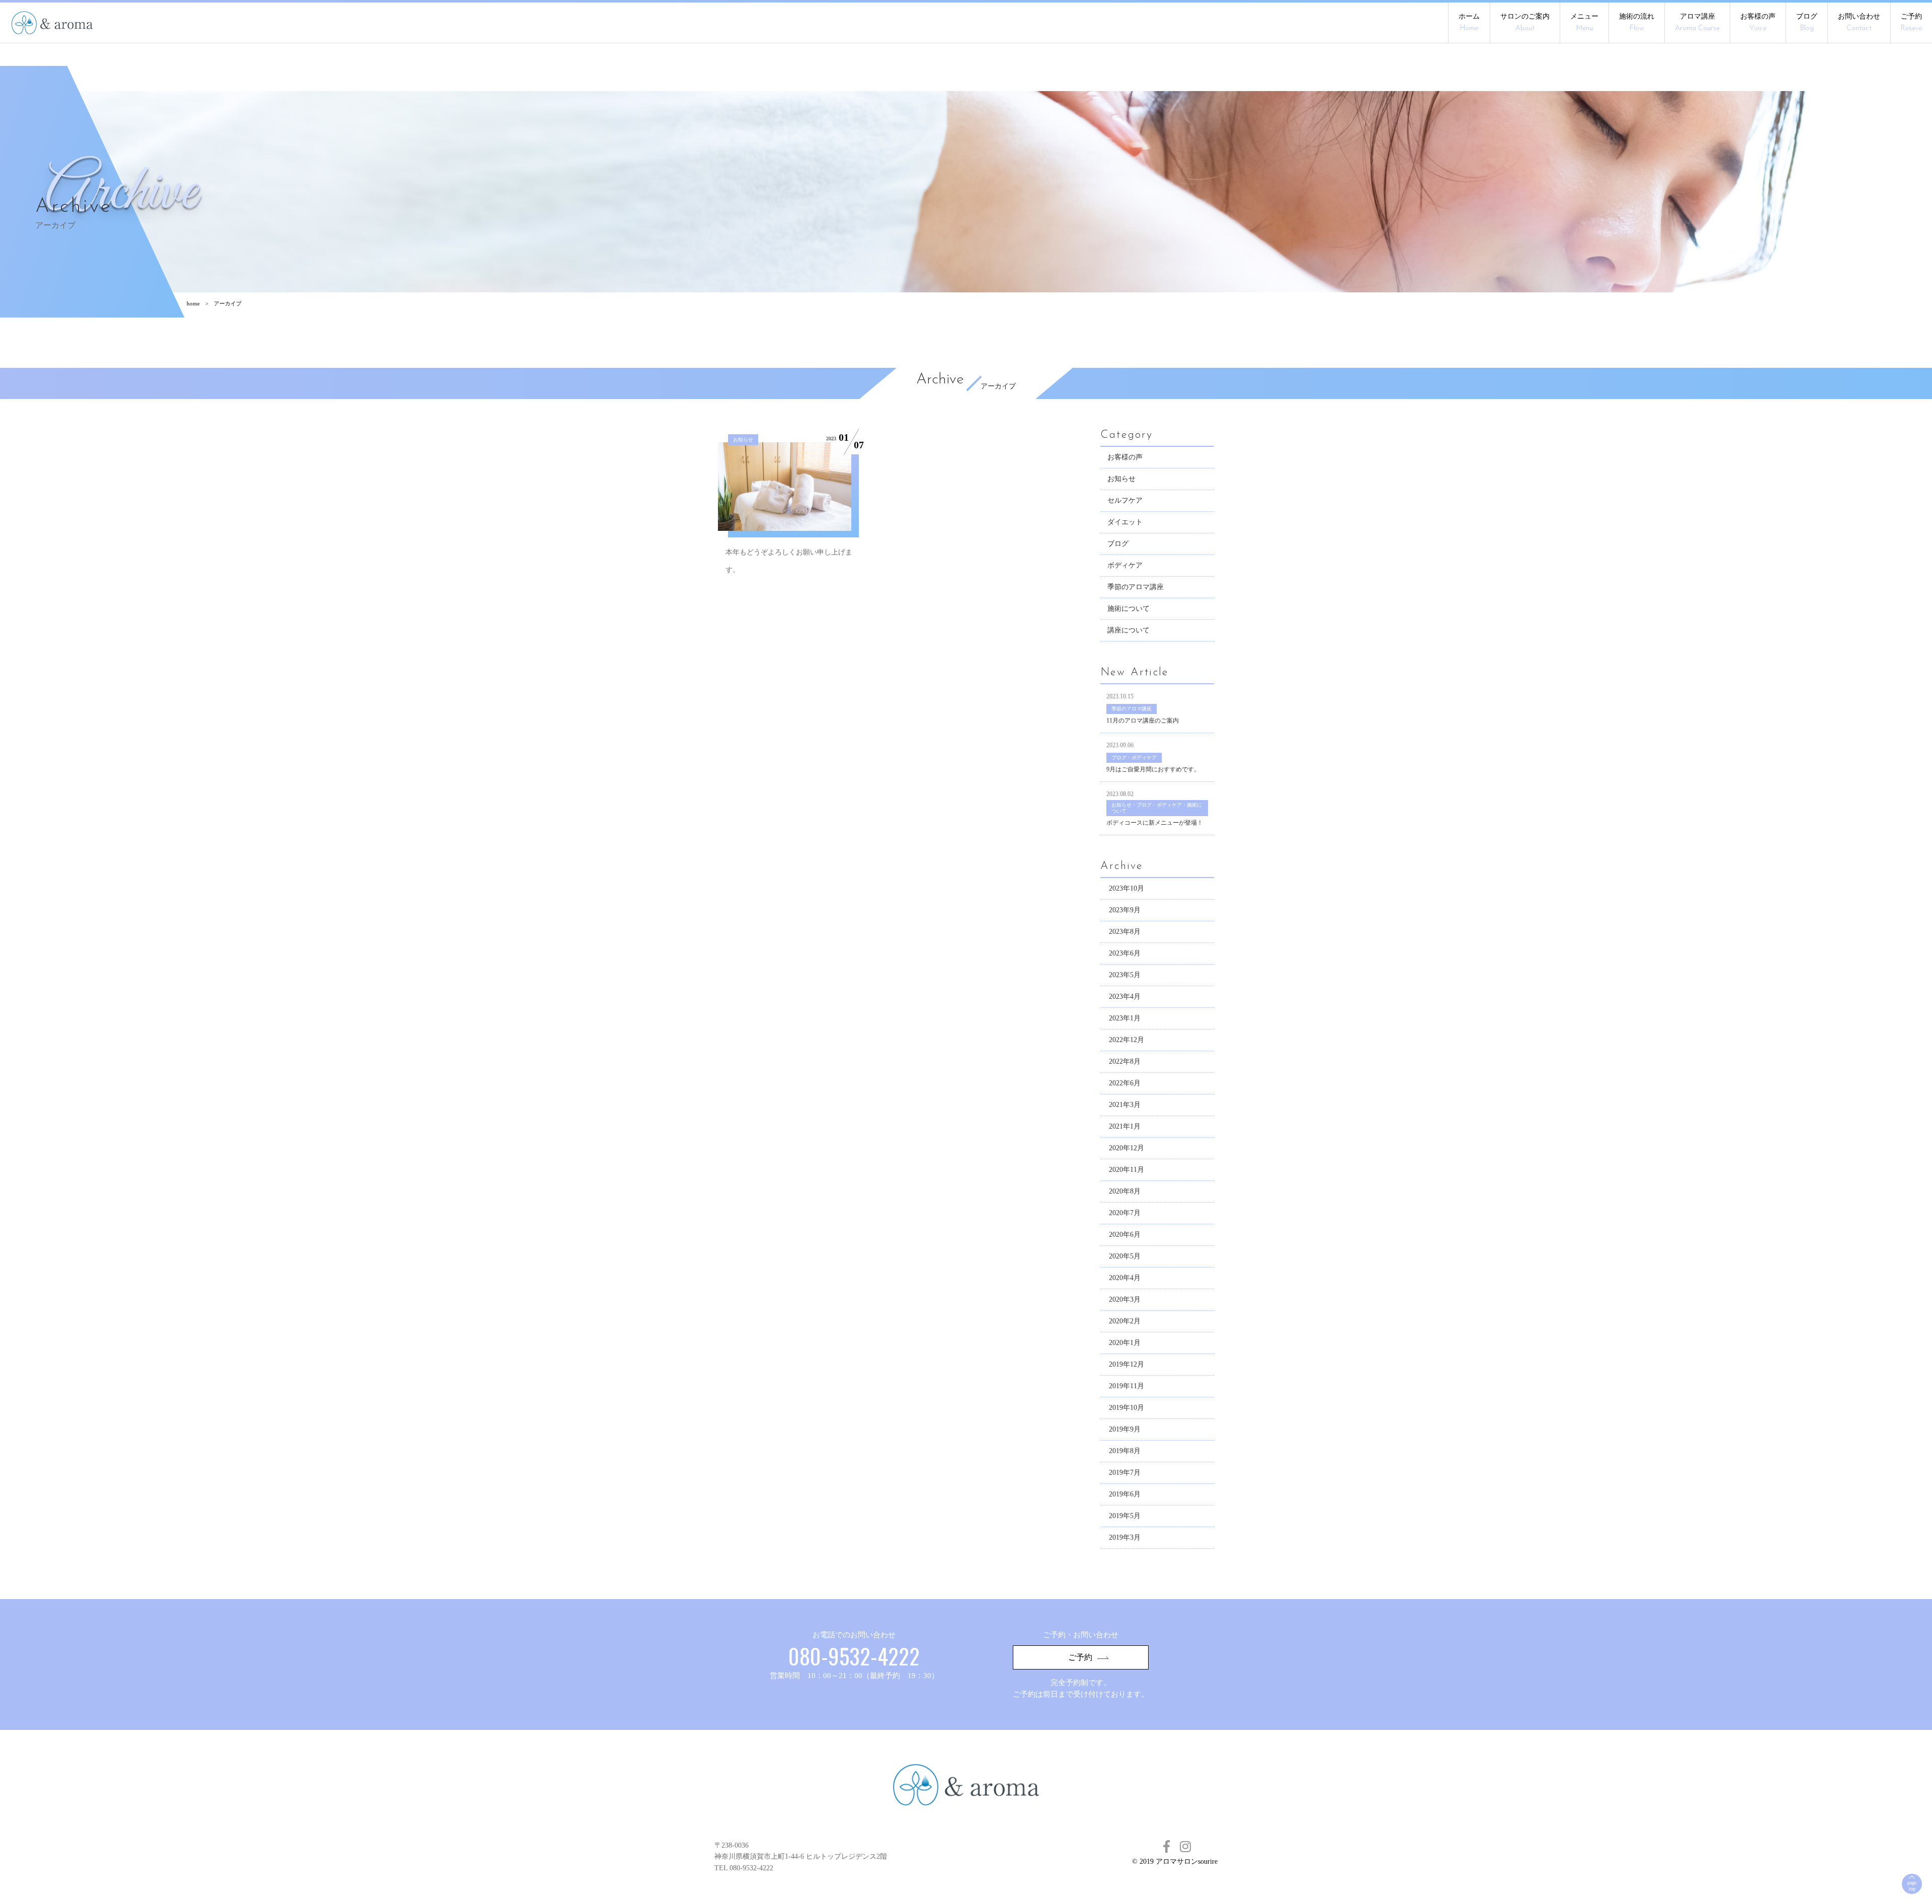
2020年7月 (1125, 1213)
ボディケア (1125, 565)
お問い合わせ (1859, 22)
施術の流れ (1637, 22)
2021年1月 (1125, 1126)
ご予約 (1911, 22)
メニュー (1584, 22)
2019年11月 (1126, 1386)
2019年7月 (1125, 1473)
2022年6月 (1125, 1083)
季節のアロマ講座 (1136, 587)
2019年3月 (1125, 1537)
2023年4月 (1125, 997)
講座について (1129, 630)
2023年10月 (1126, 888)
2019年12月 (1126, 1364)
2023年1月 (1125, 1018)
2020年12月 (1126, 1148)
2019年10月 (1126, 1408)
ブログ (1807, 22)
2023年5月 (1125, 975)
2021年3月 (1125, 1105)
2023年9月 (1125, 910)
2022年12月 (1126, 1040)
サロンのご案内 (1525, 22)
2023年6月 (1125, 953)
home (193, 303)
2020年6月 (1125, 1235)
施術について (1129, 609)
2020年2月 (1125, 1321)
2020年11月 (1126, 1170)
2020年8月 (1125, 1191)
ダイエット (1125, 522)
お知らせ (1121, 479)
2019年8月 (1125, 1451)
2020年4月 (1125, 1278)
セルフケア (1125, 500)
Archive (940, 380)
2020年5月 (1125, 1256)
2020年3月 (1125, 1299)
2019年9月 (1125, 1429)
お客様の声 (1758, 22)
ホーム (1469, 22)
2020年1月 (1125, 1343)
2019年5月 (1125, 1516)
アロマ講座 (1697, 22)
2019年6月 (1125, 1494)
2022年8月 (1125, 1061)
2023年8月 (1125, 932)
